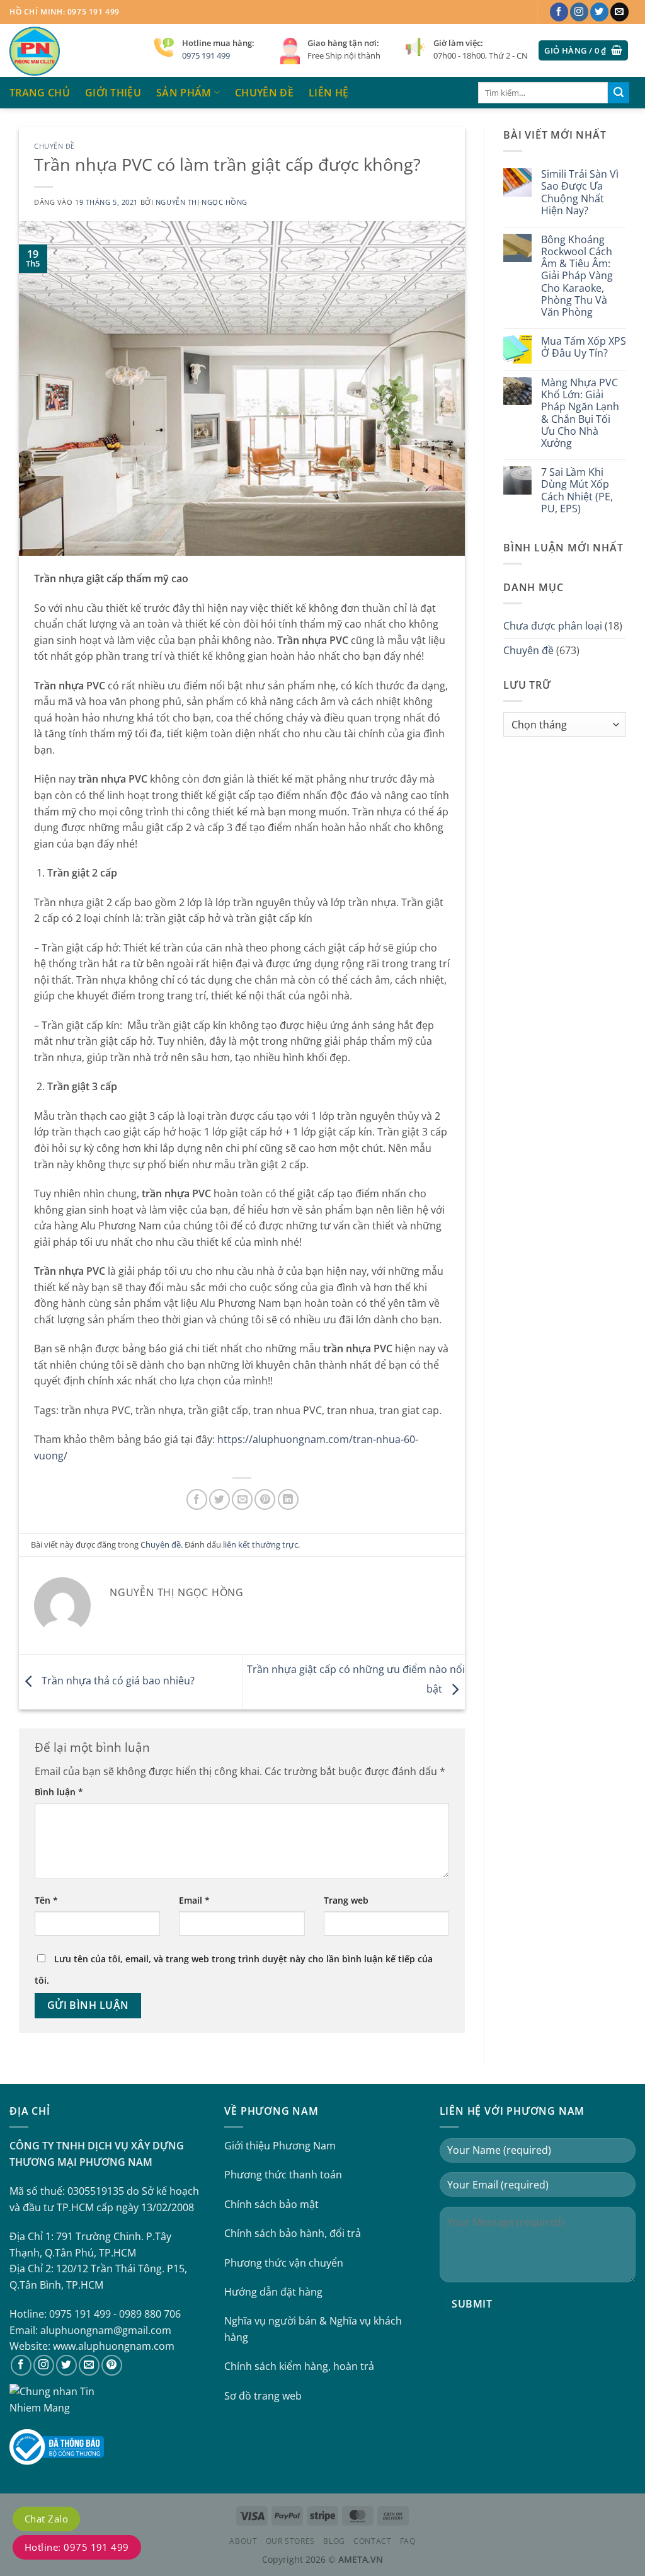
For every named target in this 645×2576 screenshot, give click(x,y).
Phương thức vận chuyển (284, 2263)
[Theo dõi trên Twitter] (599, 12)
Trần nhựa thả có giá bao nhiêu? (117, 1681)
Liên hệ (328, 93)
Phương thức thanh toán (283, 2175)
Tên (46, 1900)
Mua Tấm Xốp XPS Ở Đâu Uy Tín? (584, 347)
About (243, 2541)
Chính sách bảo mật (271, 2204)
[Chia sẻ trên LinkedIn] (288, 1499)
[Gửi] (619, 93)
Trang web (346, 1900)
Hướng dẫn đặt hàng (273, 2292)
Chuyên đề (264, 93)
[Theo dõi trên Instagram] (579, 12)
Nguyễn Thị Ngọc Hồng (202, 202)
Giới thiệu (113, 93)
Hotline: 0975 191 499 (77, 2547)
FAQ (408, 2541)
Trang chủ (40, 93)
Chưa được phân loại (553, 626)
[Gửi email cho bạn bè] (242, 1499)
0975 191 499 (206, 55)
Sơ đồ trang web (263, 2396)
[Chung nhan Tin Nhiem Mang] (57, 2399)
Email (194, 1900)
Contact (372, 2541)
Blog (334, 2541)
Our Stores (290, 2541)
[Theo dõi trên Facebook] (559, 12)
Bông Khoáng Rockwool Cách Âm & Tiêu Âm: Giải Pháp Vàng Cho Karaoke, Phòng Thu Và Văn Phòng (577, 276)
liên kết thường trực (260, 1544)
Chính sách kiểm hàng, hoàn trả (299, 2366)
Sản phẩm (184, 93)
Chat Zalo (46, 2519)
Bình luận (59, 1792)
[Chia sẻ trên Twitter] (220, 1499)
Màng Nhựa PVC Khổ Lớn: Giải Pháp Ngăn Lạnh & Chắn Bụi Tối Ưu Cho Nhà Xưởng (580, 413)
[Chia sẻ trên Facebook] (197, 1499)
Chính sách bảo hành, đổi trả (293, 2233)
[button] (583, 51)
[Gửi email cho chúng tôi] (619, 12)
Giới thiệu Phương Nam (280, 2146)
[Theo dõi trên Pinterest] (112, 2365)
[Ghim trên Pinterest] (265, 1499)
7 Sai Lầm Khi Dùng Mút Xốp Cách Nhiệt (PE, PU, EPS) (577, 491)
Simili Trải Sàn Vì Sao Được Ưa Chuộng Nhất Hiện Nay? (580, 193)
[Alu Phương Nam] (72, 50)
